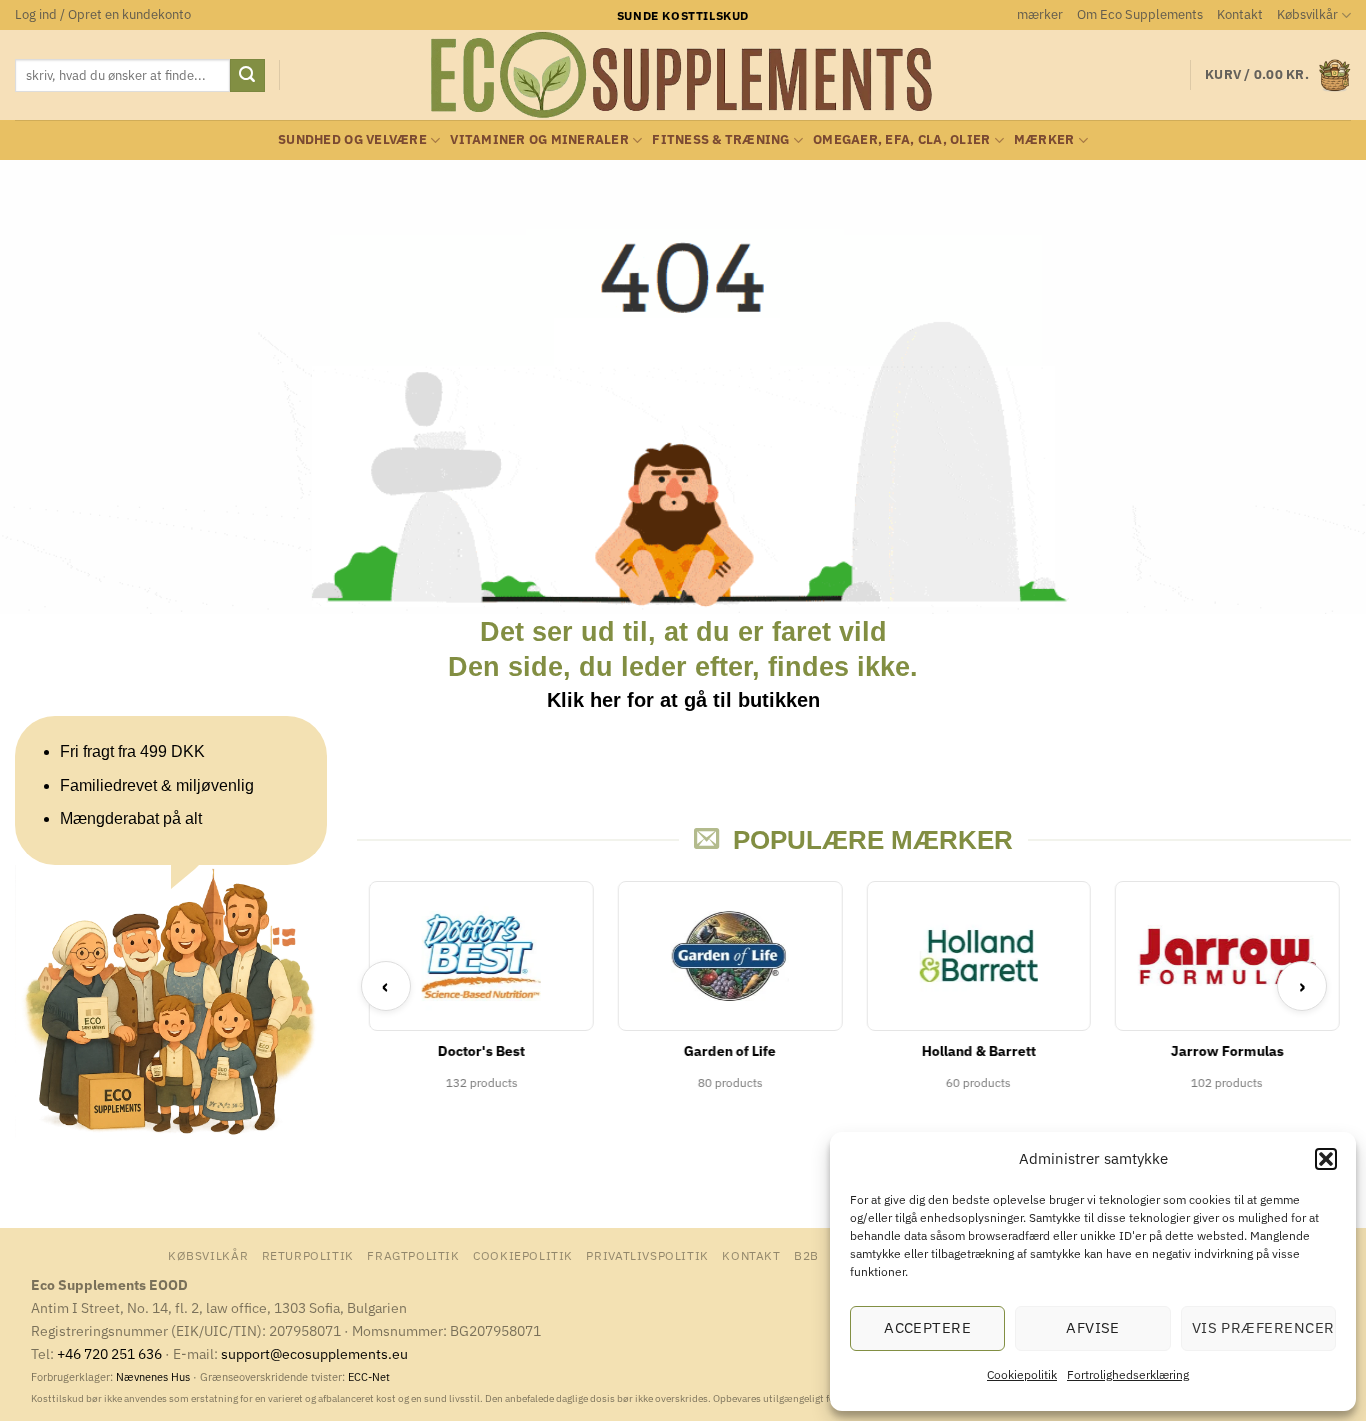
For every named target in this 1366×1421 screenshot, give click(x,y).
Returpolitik (308, 1255)
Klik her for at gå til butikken (683, 700)
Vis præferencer (1263, 1327)
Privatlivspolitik (647, 1255)
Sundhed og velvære (352, 139)
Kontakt (1240, 14)
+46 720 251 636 (109, 1353)
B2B (806, 1255)
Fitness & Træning (720, 139)
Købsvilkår (1307, 14)
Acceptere (927, 1327)
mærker (1040, 14)
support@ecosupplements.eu (314, 1353)
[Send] (247, 76)
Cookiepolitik (1022, 1374)
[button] (1326, 1159)
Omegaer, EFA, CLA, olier (901, 139)
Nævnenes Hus (154, 1377)
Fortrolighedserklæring (1128, 1374)
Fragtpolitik (413, 1255)
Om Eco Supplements (1140, 14)
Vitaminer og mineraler (539, 139)
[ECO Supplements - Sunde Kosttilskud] (683, 75)
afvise (1093, 1327)
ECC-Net (369, 1377)
